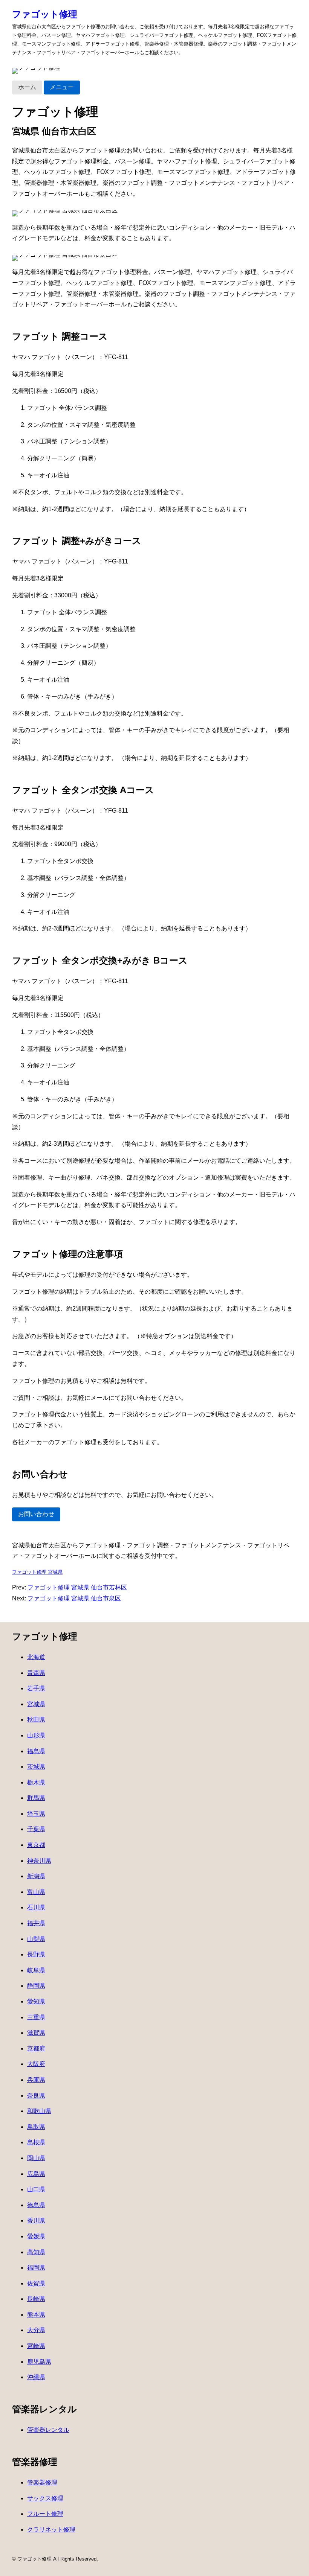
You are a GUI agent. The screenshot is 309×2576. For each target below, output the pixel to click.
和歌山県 (39, 2111)
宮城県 (36, 1704)
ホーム (27, 87)
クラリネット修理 (51, 2530)
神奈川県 (39, 1861)
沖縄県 (36, 2377)
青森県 (36, 1673)
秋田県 (36, 1720)
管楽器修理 (42, 2482)
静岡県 (36, 1986)
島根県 (36, 2142)
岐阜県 (36, 1970)
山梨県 (36, 1939)
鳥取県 (36, 2127)
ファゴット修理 (45, 14)
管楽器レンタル (48, 2430)
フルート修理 (45, 2514)
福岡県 (36, 2268)
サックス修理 (45, 2498)
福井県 (36, 1923)
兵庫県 (36, 2080)
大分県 (36, 2330)
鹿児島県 (39, 2362)
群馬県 (36, 1798)
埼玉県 (36, 1814)
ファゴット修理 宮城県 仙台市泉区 (74, 1598)
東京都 (36, 1845)
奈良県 (36, 2096)
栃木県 (36, 1782)
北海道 (36, 1657)
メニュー (62, 87)
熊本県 (36, 2315)
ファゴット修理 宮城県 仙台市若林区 (77, 1587)
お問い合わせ (36, 1514)
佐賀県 (36, 2283)
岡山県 (36, 2158)
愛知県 (36, 2001)
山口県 (36, 2189)
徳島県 (36, 2205)
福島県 (36, 1751)
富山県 (36, 1892)
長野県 (36, 1954)
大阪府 (36, 2064)
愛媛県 (36, 2236)
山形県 (36, 1735)
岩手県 (36, 1688)
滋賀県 (36, 2033)
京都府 (36, 2048)
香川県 (36, 2221)
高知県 (36, 2252)
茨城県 (36, 1767)
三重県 (36, 2017)
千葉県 (36, 1829)
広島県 (36, 2174)
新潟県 (36, 1876)
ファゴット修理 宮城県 (37, 1572)
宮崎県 (36, 2346)
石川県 (36, 1907)
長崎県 (36, 2299)
